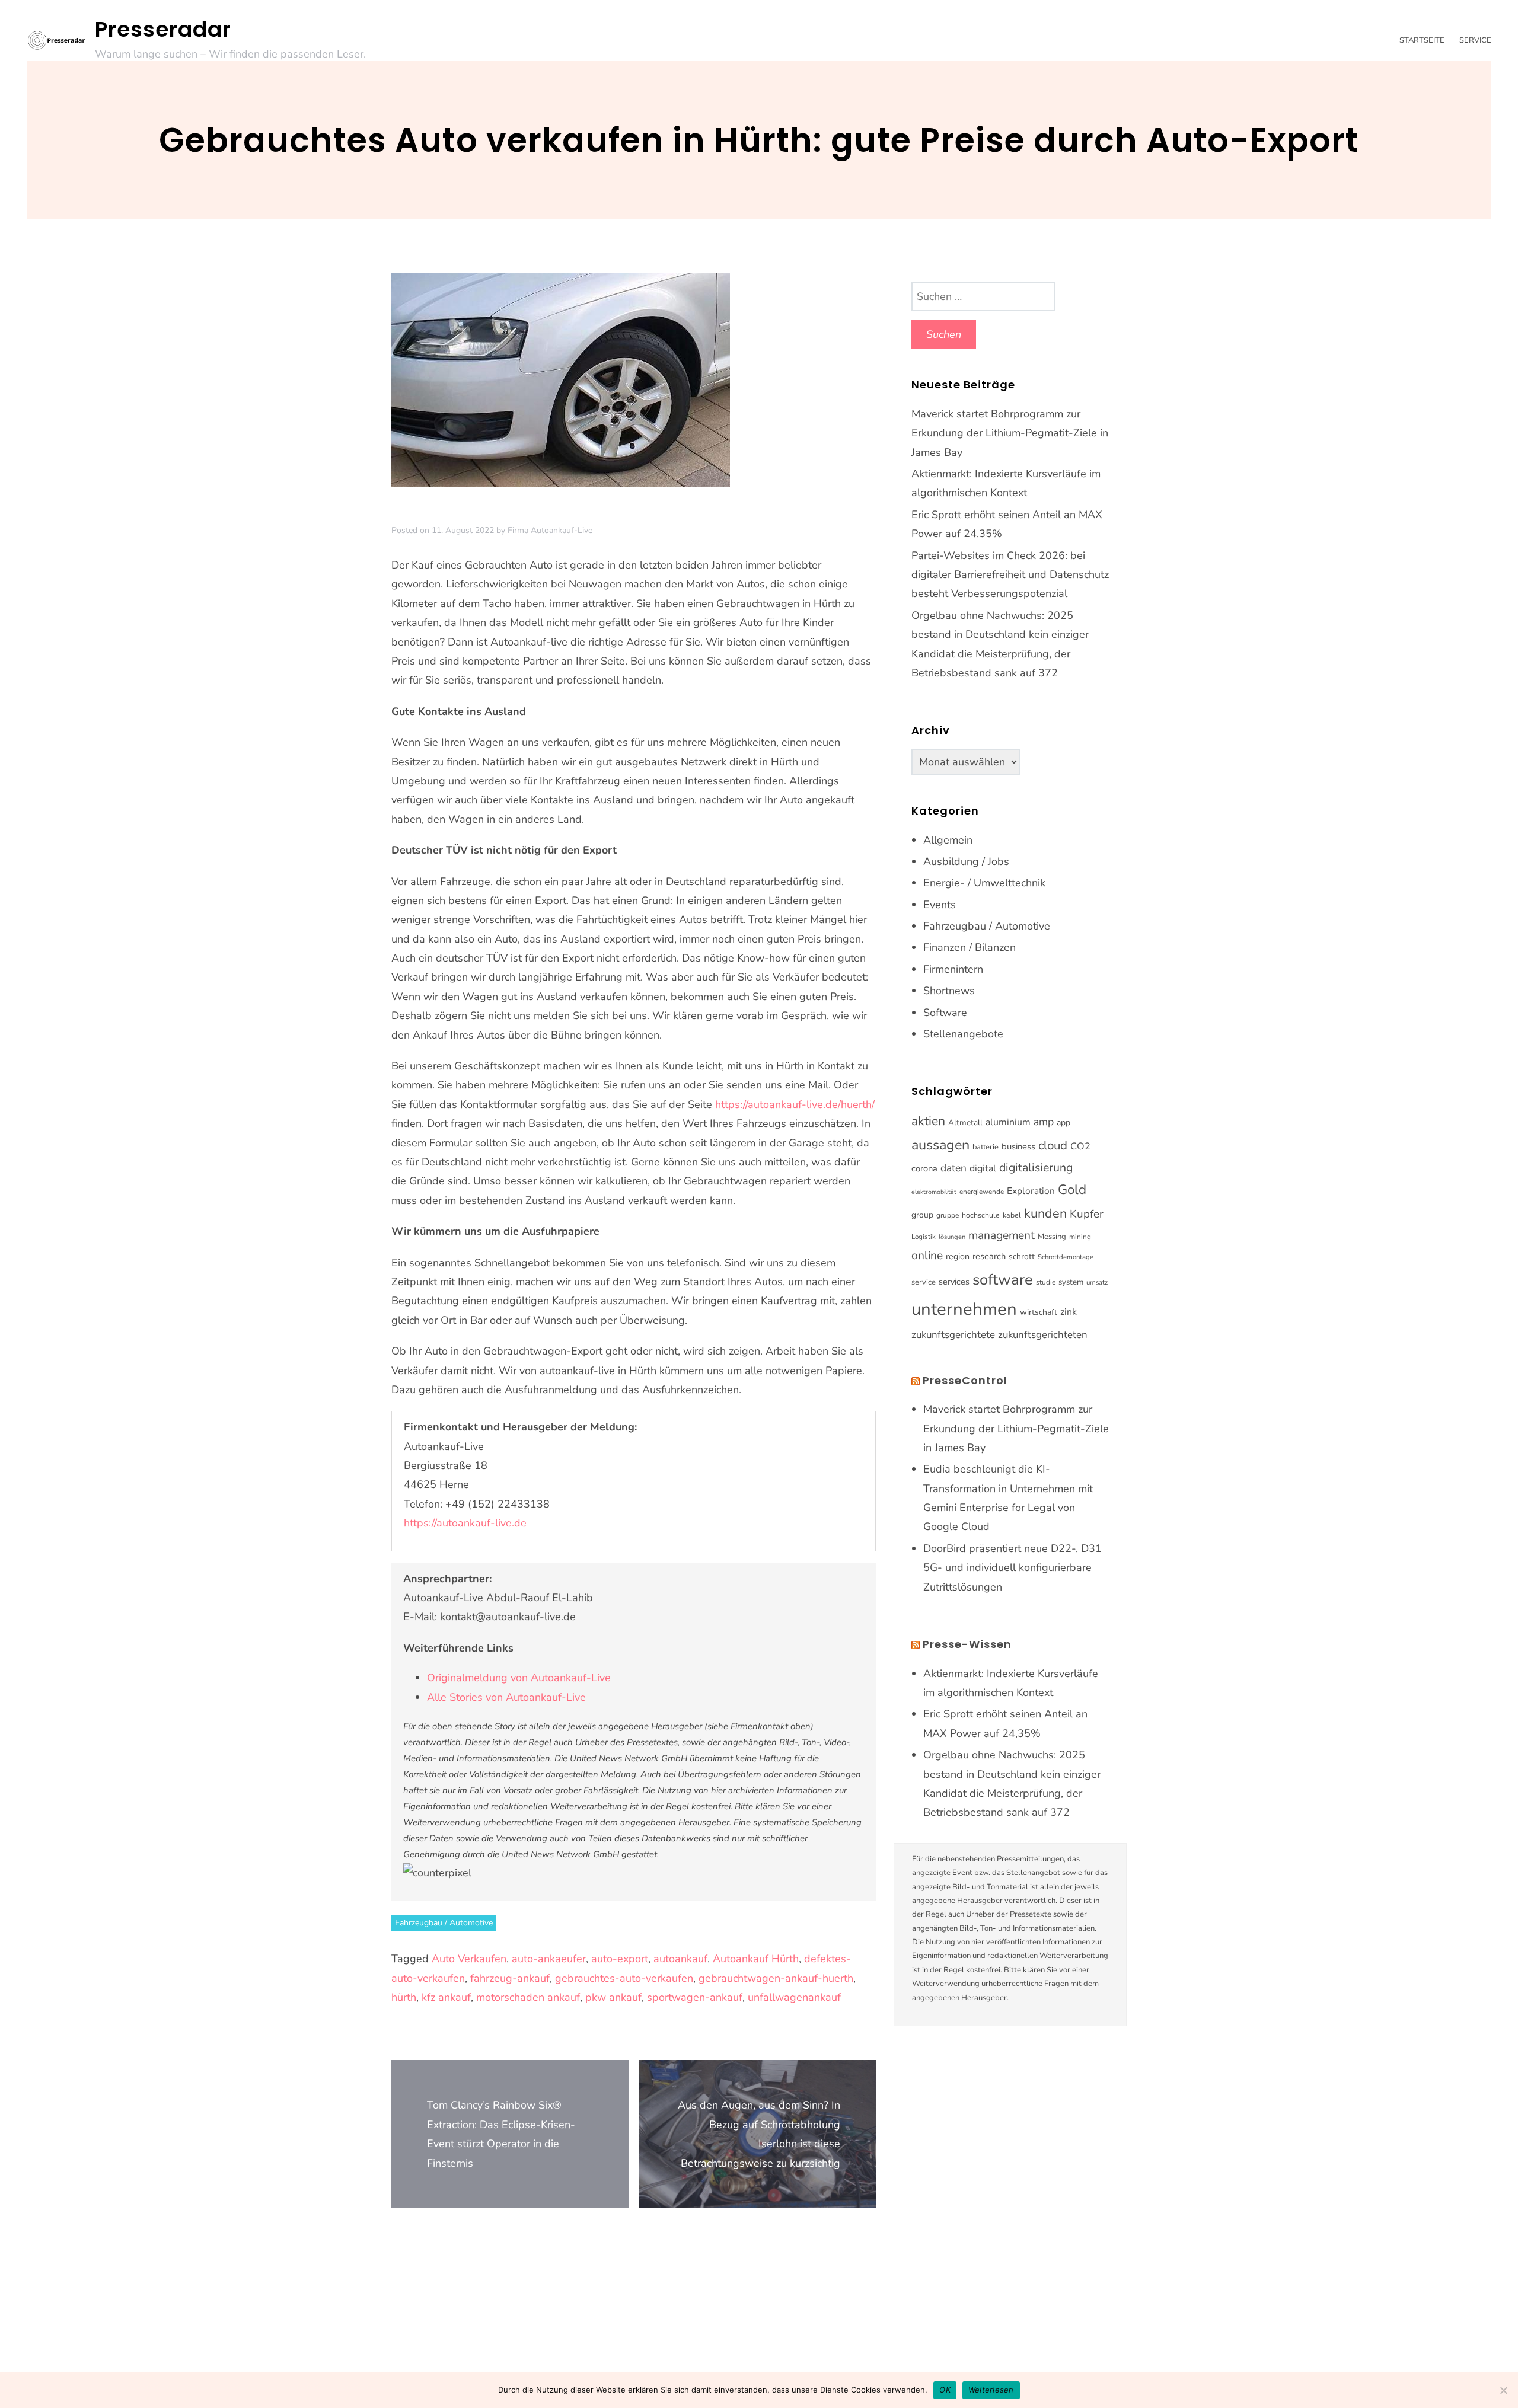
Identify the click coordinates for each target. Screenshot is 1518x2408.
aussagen (940, 1145)
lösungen (952, 1237)
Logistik (924, 1237)
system (1071, 1282)
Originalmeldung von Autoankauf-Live (519, 1678)
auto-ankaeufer (549, 1959)
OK (945, 2390)
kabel (1012, 1215)
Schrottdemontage (1066, 1257)
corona (924, 1168)
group (922, 1215)
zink (1069, 1312)
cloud (1053, 1145)
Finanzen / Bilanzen (970, 947)
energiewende (982, 1192)
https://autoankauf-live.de (465, 1523)
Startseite (1422, 40)
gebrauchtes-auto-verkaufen (624, 1978)
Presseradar (163, 29)
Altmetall (965, 1122)
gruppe (948, 1215)
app (1063, 1122)
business (1018, 1146)
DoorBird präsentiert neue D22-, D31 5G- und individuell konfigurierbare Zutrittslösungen (1012, 1568)
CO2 (1080, 1146)
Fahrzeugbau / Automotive (444, 1923)
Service (1475, 40)
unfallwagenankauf (794, 1997)
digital (983, 1168)
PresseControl (965, 1380)
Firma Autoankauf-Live (550, 530)
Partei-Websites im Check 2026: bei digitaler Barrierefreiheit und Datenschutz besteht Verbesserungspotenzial (1010, 575)
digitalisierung (1036, 1168)
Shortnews (949, 991)
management (1002, 1235)
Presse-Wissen (967, 1644)
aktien (928, 1121)
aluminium (1008, 1122)
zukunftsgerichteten (1043, 1335)
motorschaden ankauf (528, 1997)
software (1003, 1280)
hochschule (981, 1215)
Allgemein (948, 840)
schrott (1022, 1256)
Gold (1072, 1189)
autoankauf (680, 1959)
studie (1046, 1282)
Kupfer (1087, 1214)
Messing (1052, 1237)
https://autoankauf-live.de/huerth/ (795, 1104)
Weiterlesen (991, 2390)
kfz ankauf (446, 1997)
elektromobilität (934, 1192)
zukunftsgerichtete (953, 1335)
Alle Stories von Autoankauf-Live (506, 1697)
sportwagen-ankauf (695, 1997)
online (927, 1256)
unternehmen (964, 1309)
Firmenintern (953, 969)
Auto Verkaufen (469, 1959)
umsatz (1097, 1282)
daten (953, 1168)
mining (1080, 1237)
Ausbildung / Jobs (966, 861)
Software (945, 1013)
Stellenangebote (963, 1034)
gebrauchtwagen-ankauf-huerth (776, 1978)
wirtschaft (1039, 1312)
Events (940, 905)
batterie (986, 1147)
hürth (404, 1997)
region (958, 1256)
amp (1044, 1122)
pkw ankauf (613, 1997)
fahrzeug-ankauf (510, 1978)
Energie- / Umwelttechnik (984, 883)
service (924, 1282)
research (989, 1256)
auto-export (620, 1959)
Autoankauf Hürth (756, 1959)
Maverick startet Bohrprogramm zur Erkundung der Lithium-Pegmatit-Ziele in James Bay (1010, 433)
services (954, 1282)
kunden (1045, 1213)
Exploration (1031, 1191)
